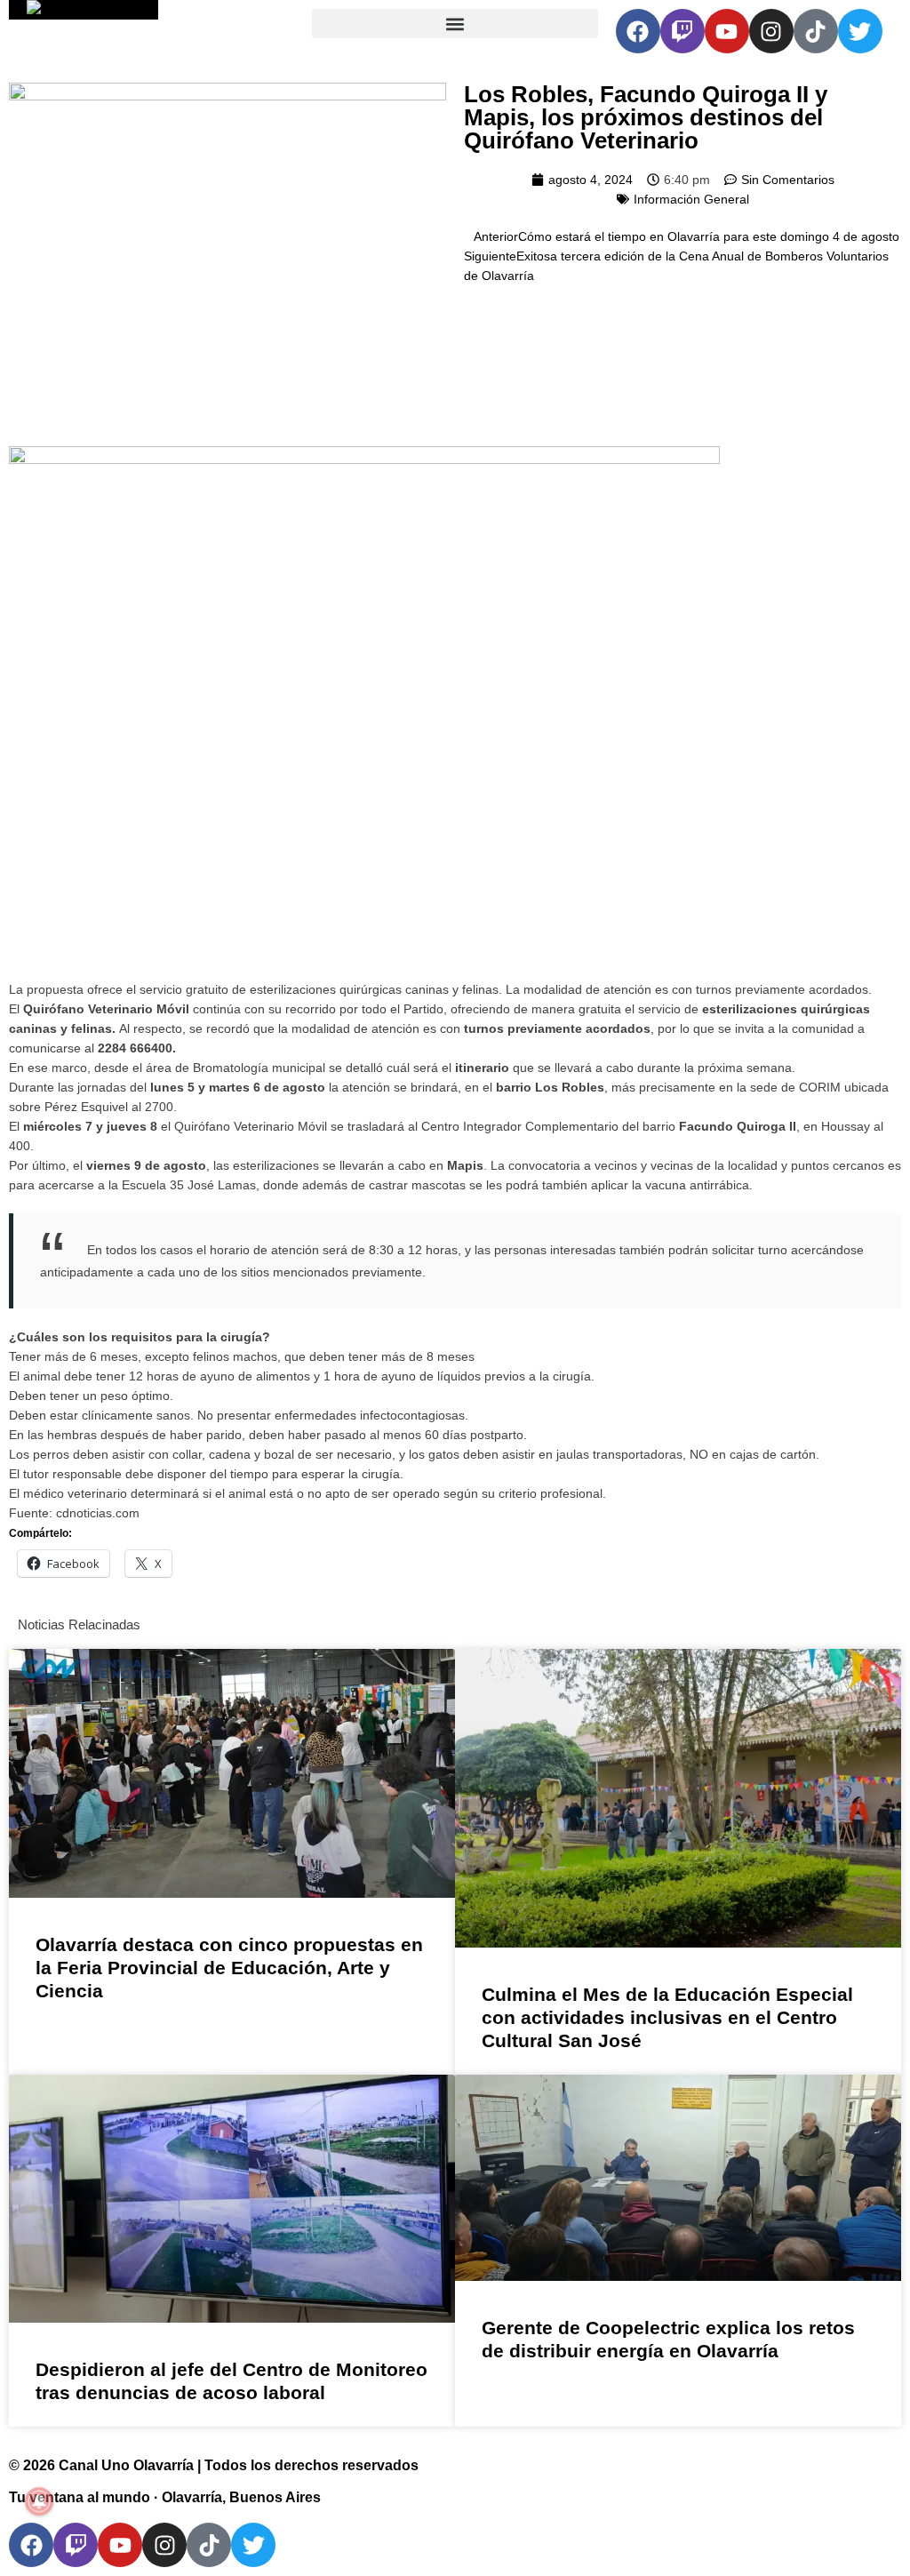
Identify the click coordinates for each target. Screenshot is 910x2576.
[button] (455, 24)
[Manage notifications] (39, 2501)
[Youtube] (727, 31)
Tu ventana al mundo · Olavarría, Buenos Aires (165, 2497)
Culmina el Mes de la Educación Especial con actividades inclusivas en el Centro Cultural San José (667, 2017)
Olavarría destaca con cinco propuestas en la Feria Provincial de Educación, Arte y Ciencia (229, 1968)
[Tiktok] (816, 31)
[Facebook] (638, 31)
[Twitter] (860, 31)
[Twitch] (682, 31)
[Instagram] (771, 31)
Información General (691, 199)
